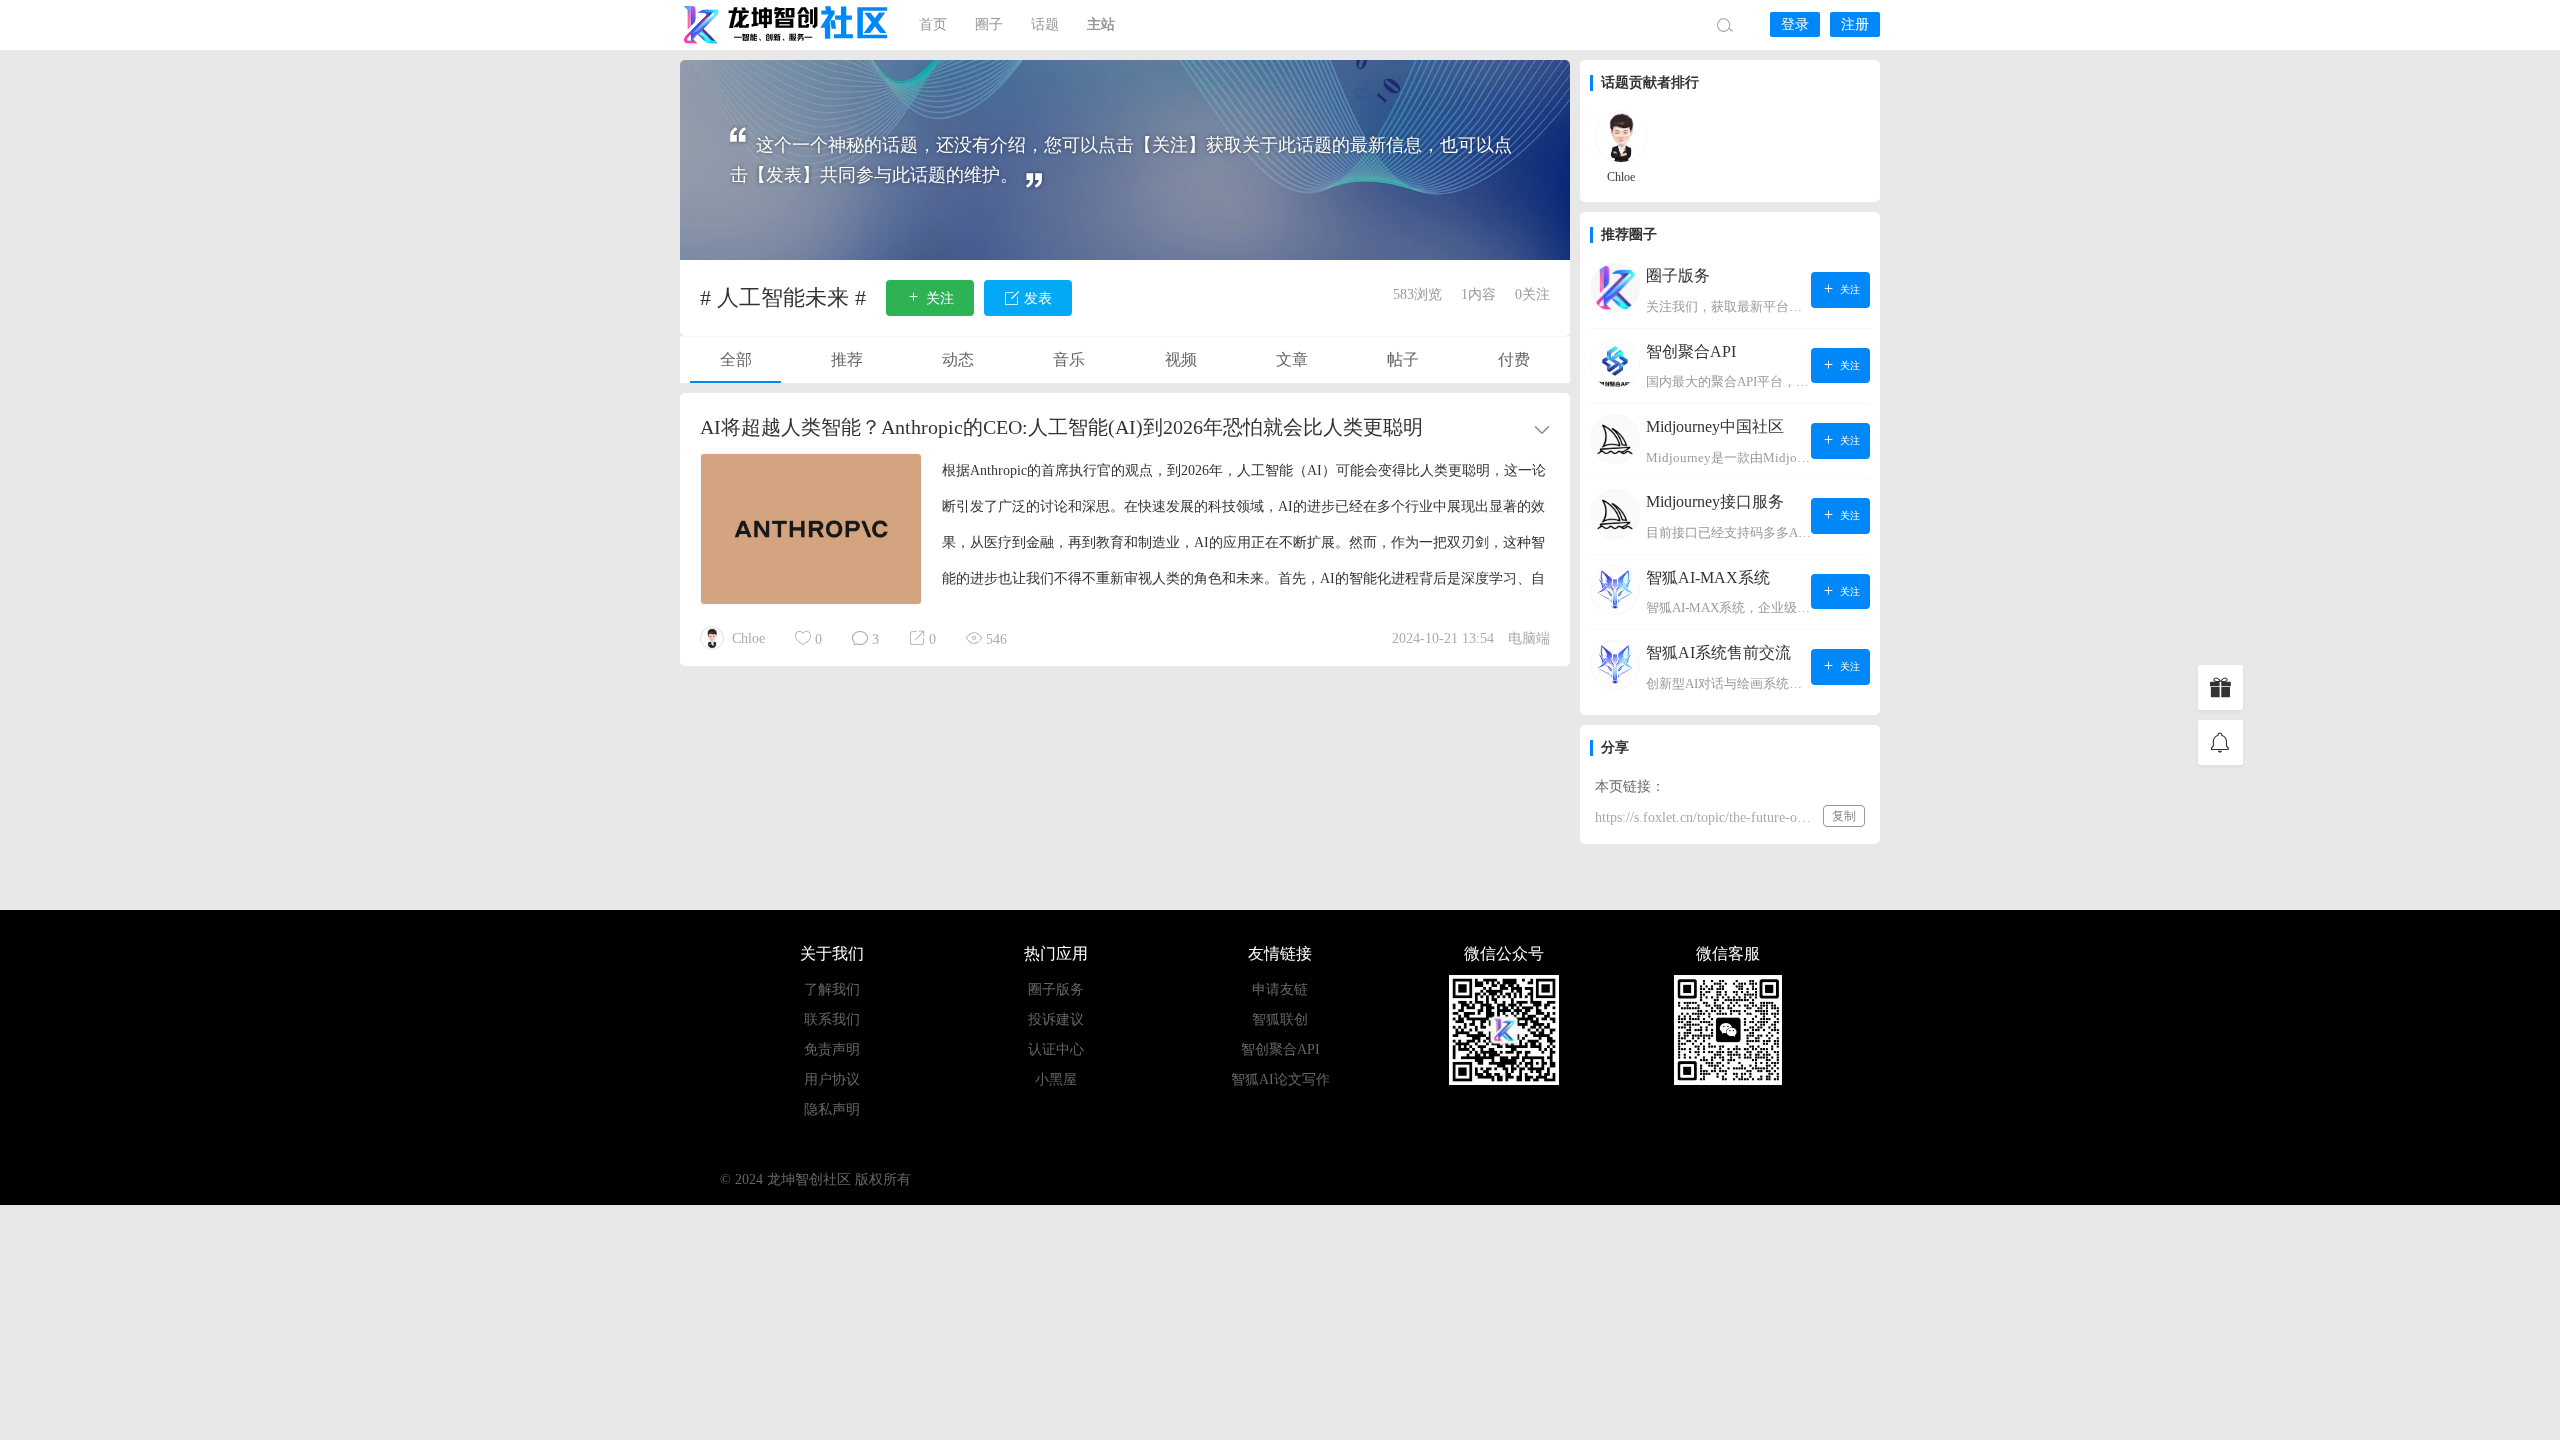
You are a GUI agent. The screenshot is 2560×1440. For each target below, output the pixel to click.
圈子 (989, 24)
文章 (1292, 359)
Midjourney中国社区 (1715, 426)
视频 (1181, 359)
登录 (1795, 24)
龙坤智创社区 (787, 25)
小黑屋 (1056, 1079)
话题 (1045, 24)
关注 (1848, 289)
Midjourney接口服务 (1715, 501)
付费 (1514, 359)
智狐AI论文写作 (1280, 1079)
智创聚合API (1691, 351)
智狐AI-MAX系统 (1708, 577)
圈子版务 (1678, 275)
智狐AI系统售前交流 (1718, 652)
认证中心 (1056, 1049)
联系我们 (832, 1019)
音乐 (1069, 359)
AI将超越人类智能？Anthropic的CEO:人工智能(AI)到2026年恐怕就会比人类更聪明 (1061, 427)
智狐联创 (1280, 1019)
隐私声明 (832, 1109)
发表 (1036, 298)
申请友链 (1280, 989)
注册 (1855, 24)
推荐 (847, 359)
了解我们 (832, 989)
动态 (958, 359)
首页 (933, 24)
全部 (736, 359)
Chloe (748, 638)
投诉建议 (1056, 1019)
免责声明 (832, 1049)
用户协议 (832, 1079)
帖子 (1403, 359)
